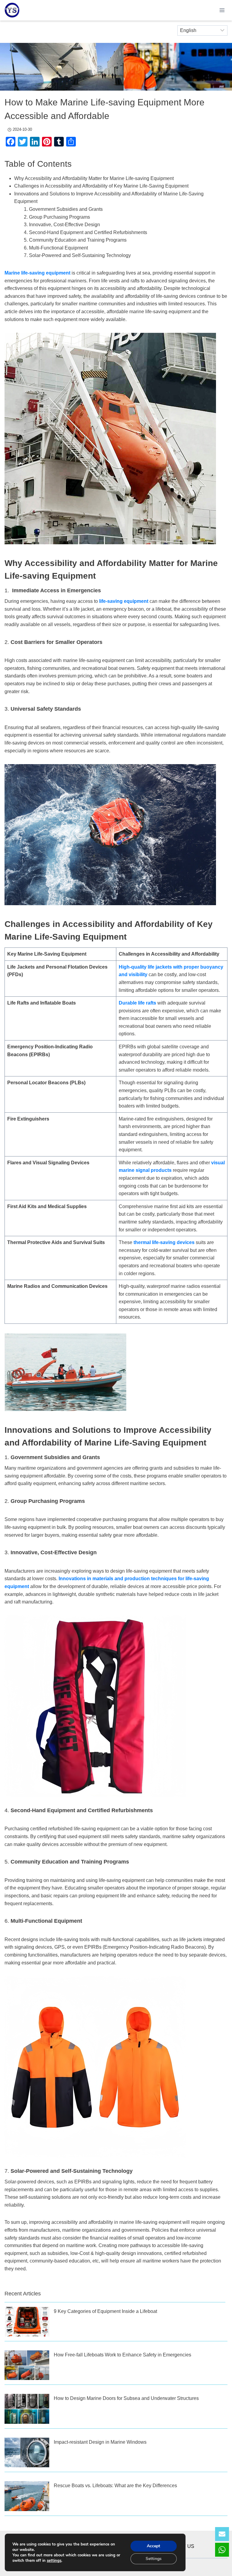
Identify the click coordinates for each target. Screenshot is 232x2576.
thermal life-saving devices (164, 1242)
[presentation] (27, 2322)
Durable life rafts (137, 1003)
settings (54, 2561)
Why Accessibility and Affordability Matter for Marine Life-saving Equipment (94, 178)
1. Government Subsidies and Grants (63, 209)
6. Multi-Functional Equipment (56, 248)
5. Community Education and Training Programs (75, 240)
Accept (153, 2546)
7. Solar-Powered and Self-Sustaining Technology (77, 255)
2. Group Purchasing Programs (57, 217)
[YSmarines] (12, 10)
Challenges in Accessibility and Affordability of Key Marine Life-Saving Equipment (101, 186)
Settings (154, 2559)
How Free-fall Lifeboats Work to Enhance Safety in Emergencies (122, 2355)
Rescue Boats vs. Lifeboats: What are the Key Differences (115, 2486)
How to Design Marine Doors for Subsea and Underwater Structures (126, 2398)
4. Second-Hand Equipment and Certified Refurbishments (85, 232)
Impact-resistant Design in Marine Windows (100, 2442)
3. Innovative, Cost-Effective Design (62, 225)
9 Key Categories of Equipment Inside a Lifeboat (105, 2311)
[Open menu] (222, 10)
